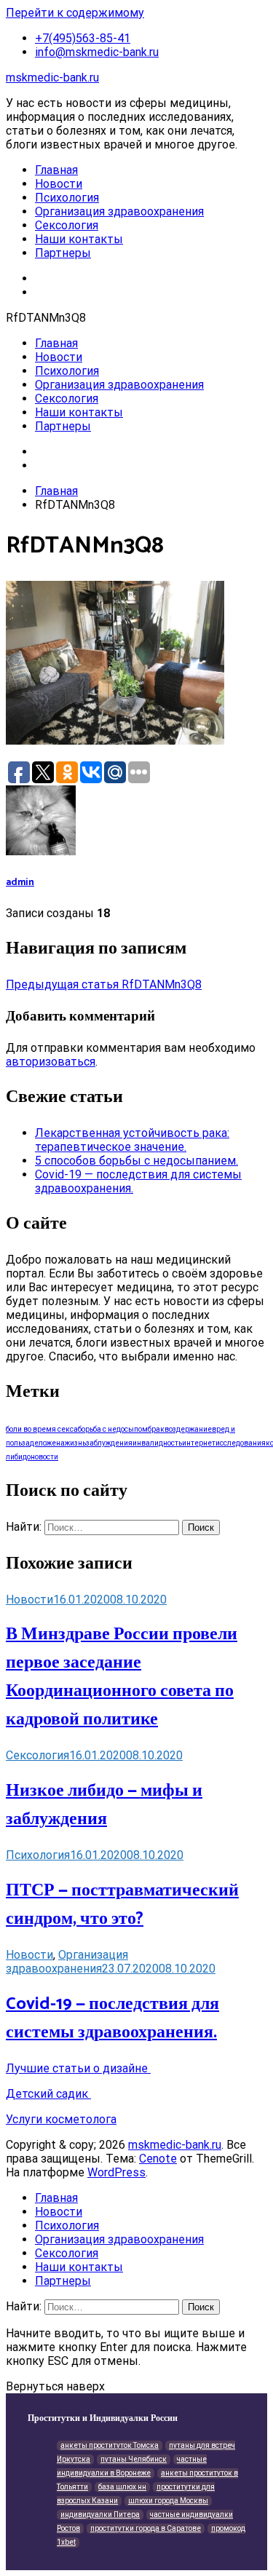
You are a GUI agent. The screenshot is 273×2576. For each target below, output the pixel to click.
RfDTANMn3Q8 (104, 984)
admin (20, 882)
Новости (59, 184)
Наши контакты (79, 239)
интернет (199, 1443)
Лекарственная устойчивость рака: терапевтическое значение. (132, 1140)
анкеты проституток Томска (110, 2445)
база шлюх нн (122, 2487)
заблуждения (109, 1443)
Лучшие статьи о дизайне (78, 2068)
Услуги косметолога (61, 2119)
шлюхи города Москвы (168, 2501)
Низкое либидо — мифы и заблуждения (104, 1805)
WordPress (116, 2172)
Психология (67, 198)
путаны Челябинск (134, 2459)
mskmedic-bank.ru (52, 78)
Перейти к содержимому (75, 13)
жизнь (75, 1443)
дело (38, 1443)
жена (56, 1443)
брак (156, 1429)
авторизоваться (51, 1062)
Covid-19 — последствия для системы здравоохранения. (112, 2018)
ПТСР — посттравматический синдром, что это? (122, 1905)
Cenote (158, 2159)
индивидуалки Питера (100, 2514)
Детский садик (48, 2094)
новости (44, 1457)
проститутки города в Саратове (146, 2528)
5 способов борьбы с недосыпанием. (136, 1161)
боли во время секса (42, 1429)
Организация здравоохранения (119, 211)
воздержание (188, 1429)
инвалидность (157, 1443)
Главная (56, 170)
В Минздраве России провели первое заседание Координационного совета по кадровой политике (122, 1677)
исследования (241, 1443)
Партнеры (63, 253)
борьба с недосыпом (113, 1429)
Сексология (67, 225)
